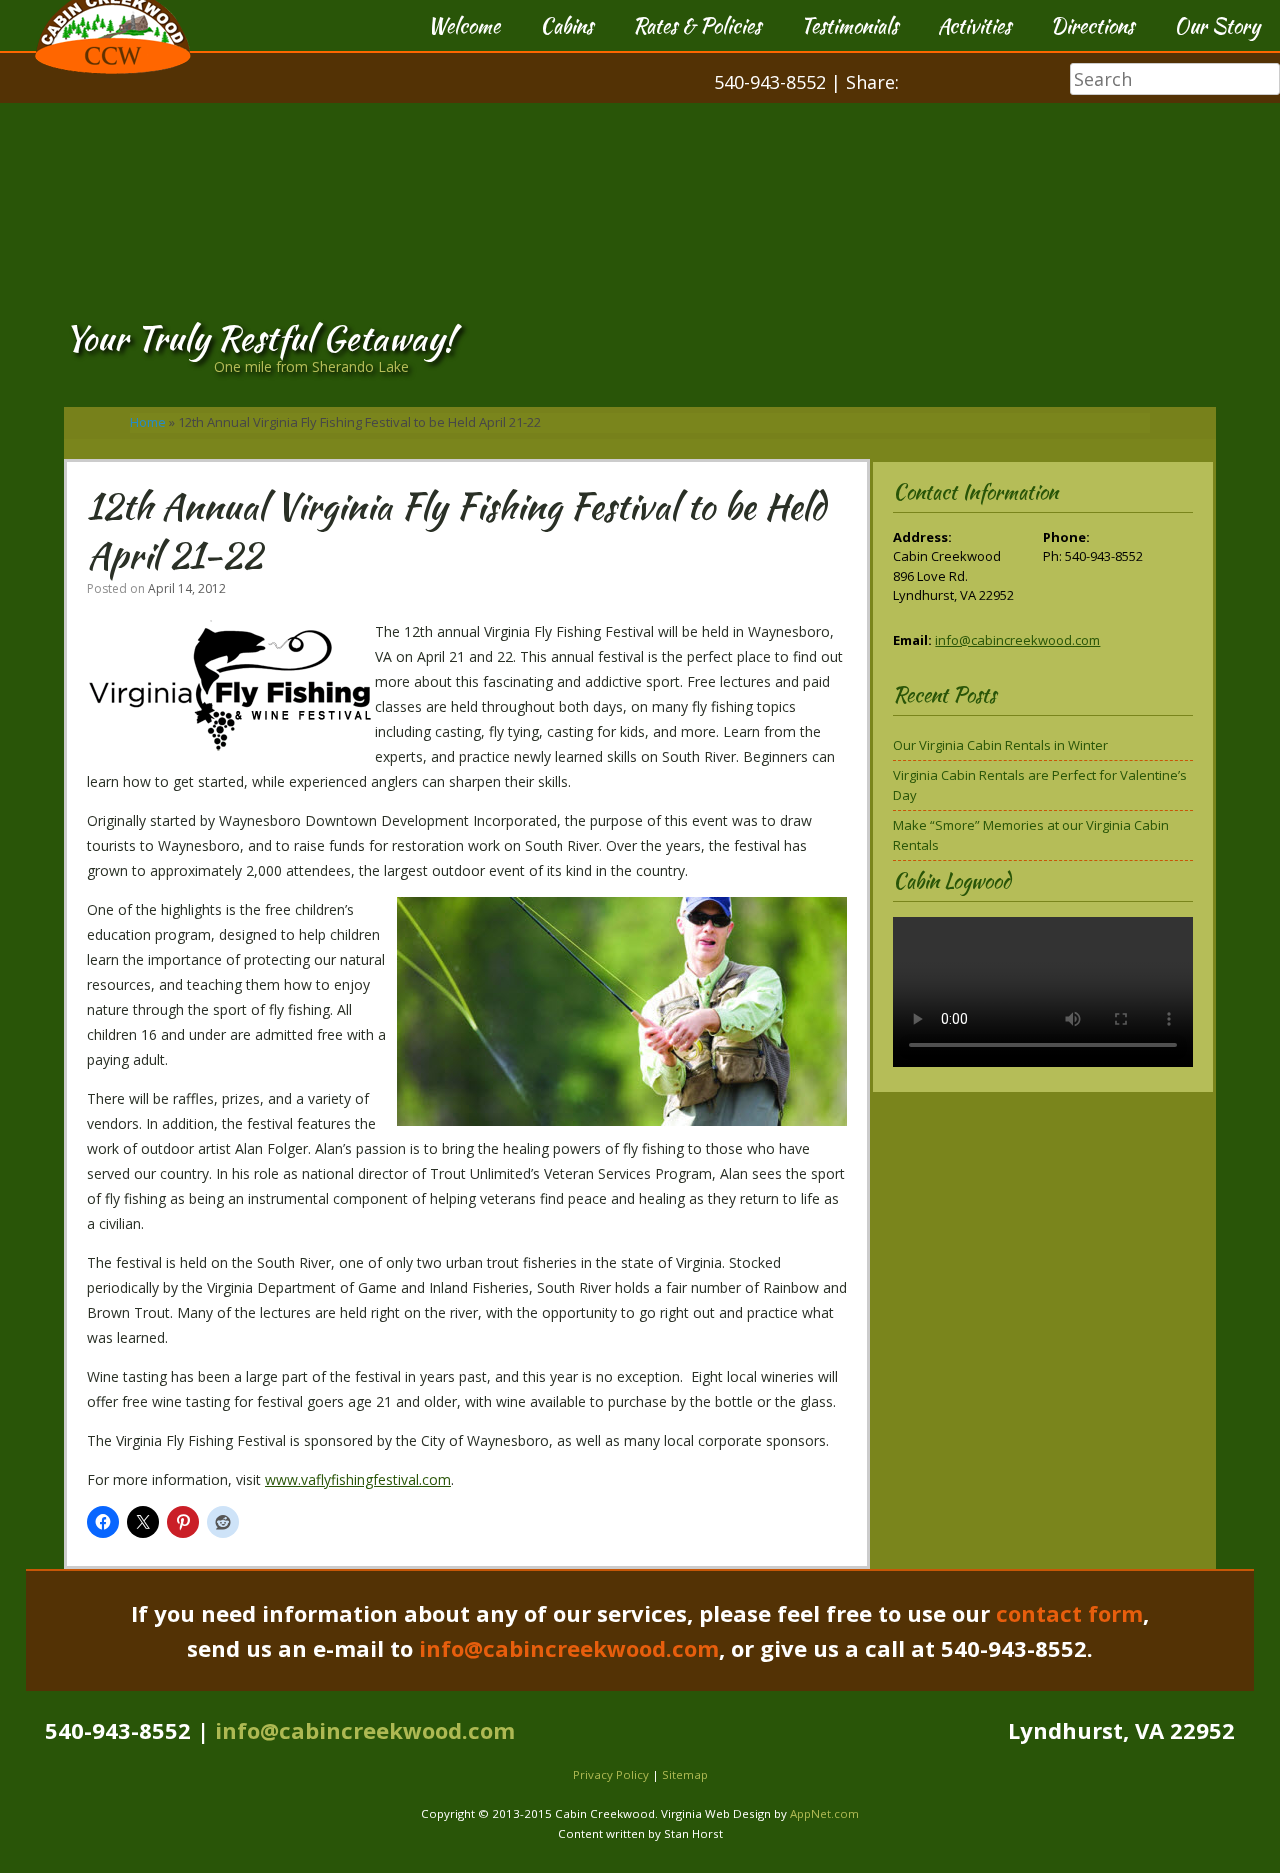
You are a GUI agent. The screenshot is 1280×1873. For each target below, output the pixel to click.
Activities (974, 25)
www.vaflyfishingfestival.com (358, 1479)
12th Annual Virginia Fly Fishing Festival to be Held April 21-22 (456, 530)
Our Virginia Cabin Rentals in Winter (1000, 745)
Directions (1092, 25)
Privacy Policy (611, 1774)
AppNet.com (824, 1813)
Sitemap (685, 1774)
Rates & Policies (697, 25)
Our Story (1217, 25)
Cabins (566, 25)
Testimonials (849, 25)
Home (148, 422)
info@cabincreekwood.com (1017, 640)
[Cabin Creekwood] (113, 69)
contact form (1069, 1613)
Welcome (464, 25)
